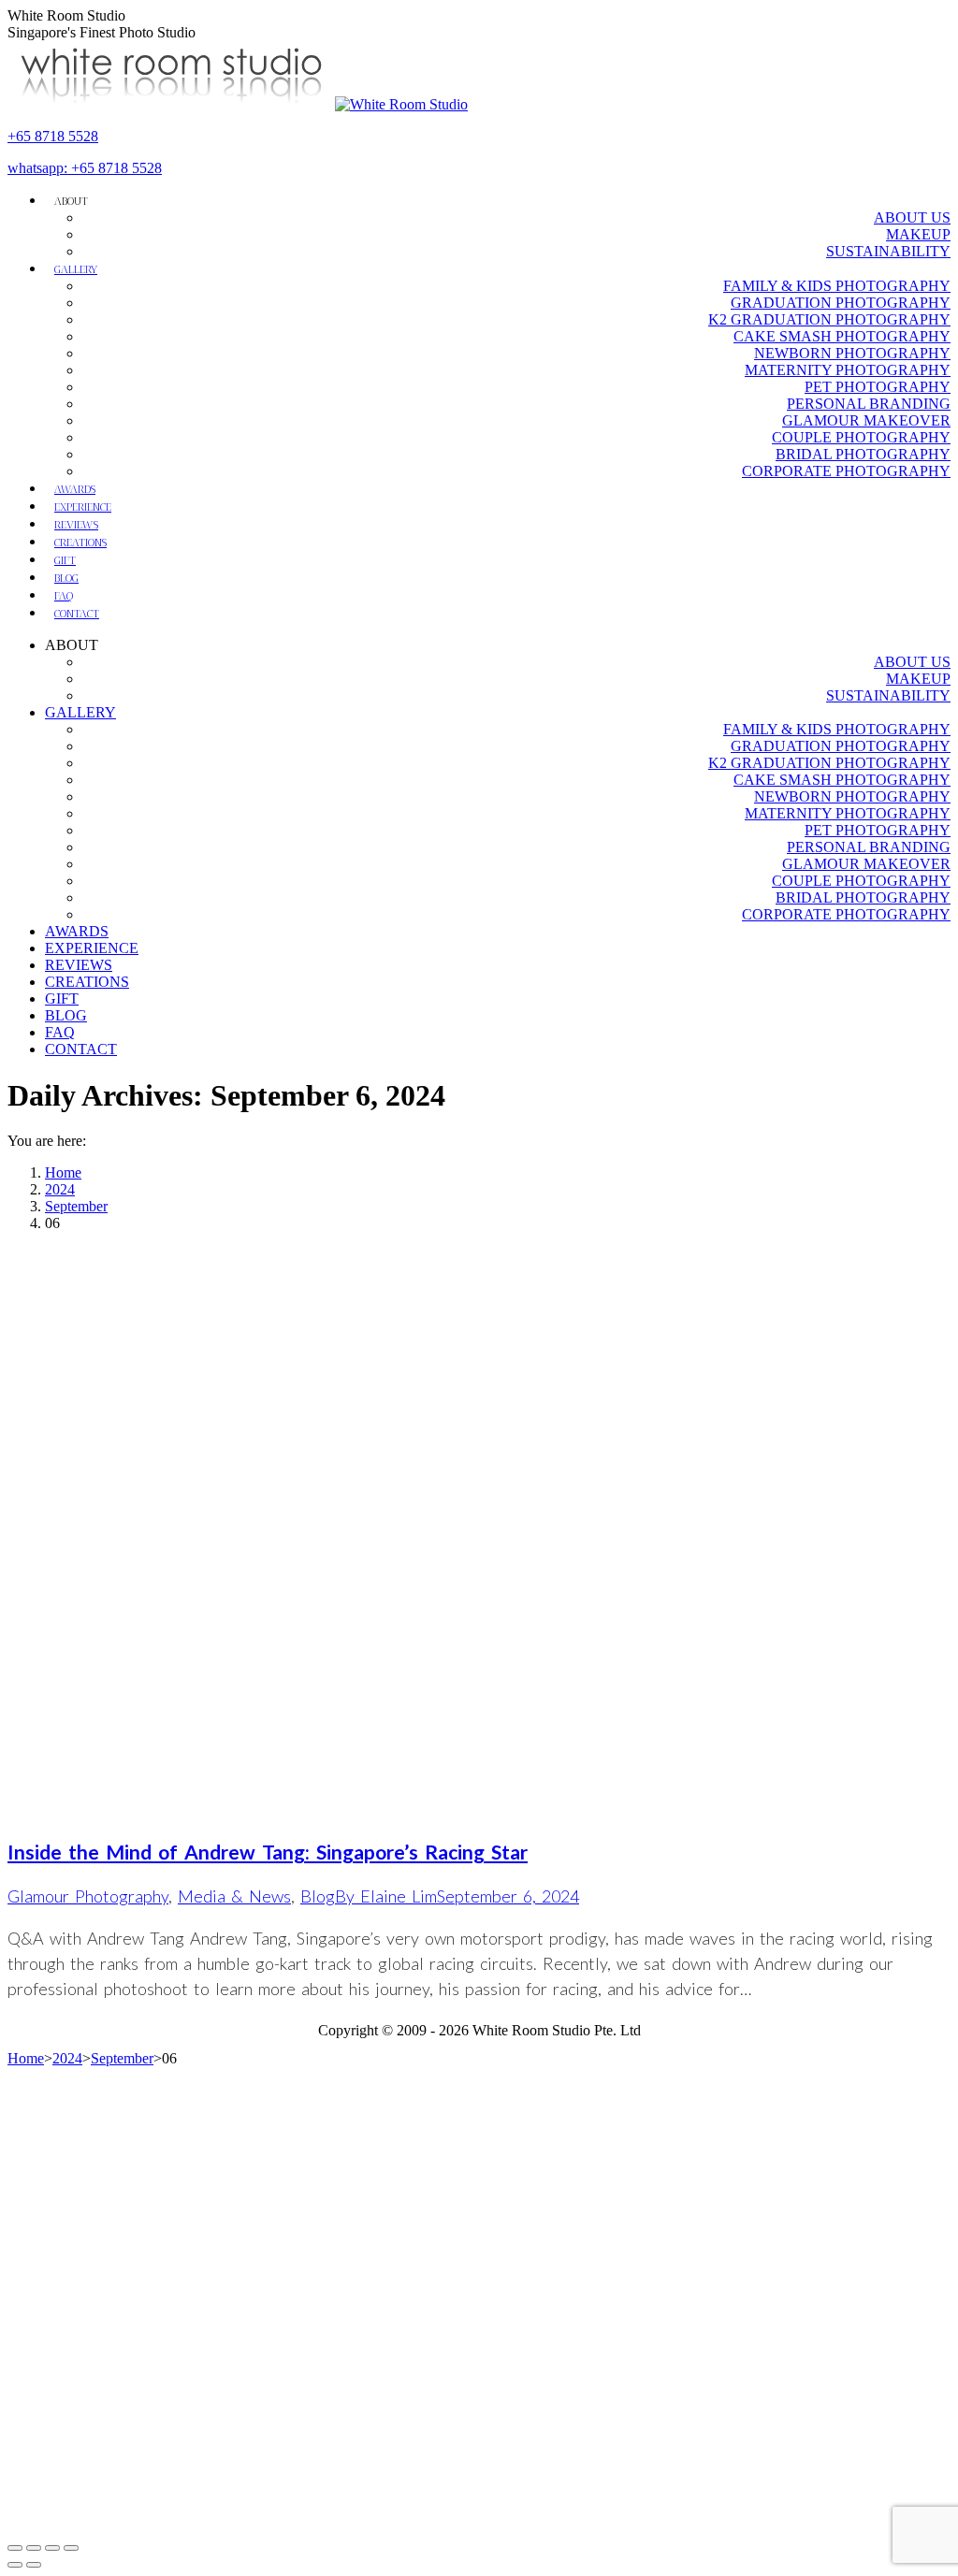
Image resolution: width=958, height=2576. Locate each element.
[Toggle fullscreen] (52, 2548)
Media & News (234, 1896)
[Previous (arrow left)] (15, 2565)
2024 (67, 2058)
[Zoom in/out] (71, 2548)
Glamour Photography (88, 1896)
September (122, 2058)
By (386, 1896)
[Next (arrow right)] (34, 2565)
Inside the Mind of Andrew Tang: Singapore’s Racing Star (268, 1852)
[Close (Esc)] (15, 2548)
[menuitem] (71, 200)
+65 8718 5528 (53, 136)
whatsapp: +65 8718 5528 (85, 168)
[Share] (34, 2548)
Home (26, 2058)
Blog (318, 1896)
